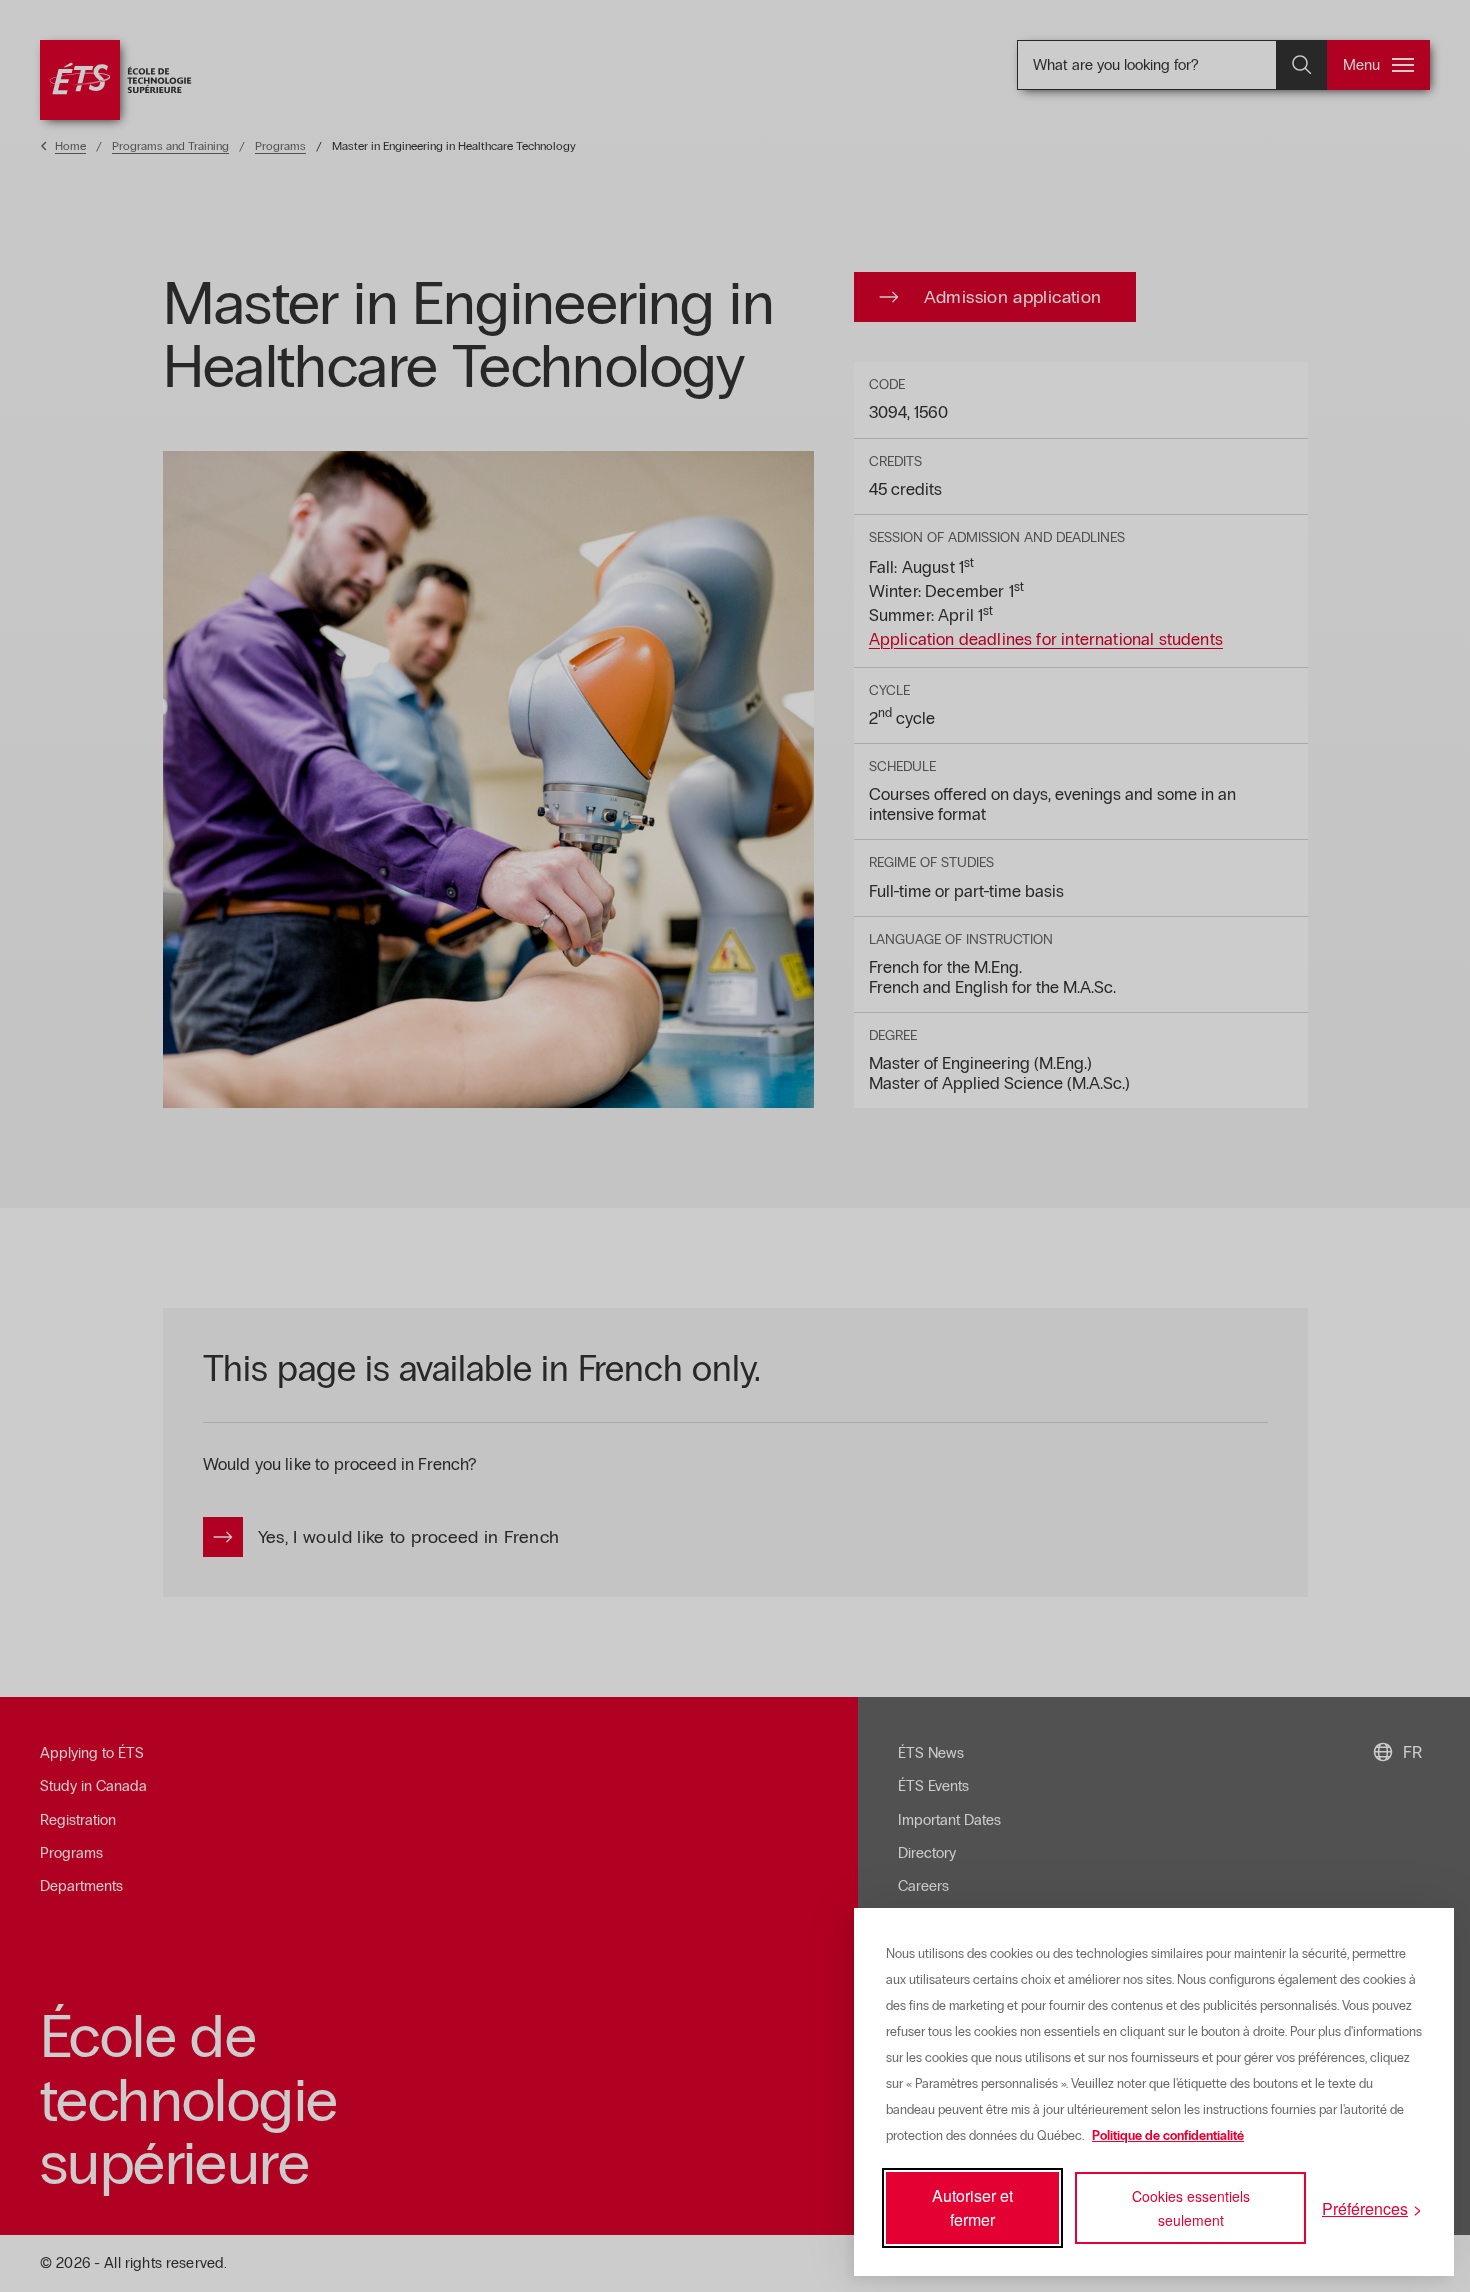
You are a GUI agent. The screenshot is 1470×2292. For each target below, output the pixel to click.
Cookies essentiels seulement (1191, 2208)
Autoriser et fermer (972, 2207)
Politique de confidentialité (1168, 2136)
